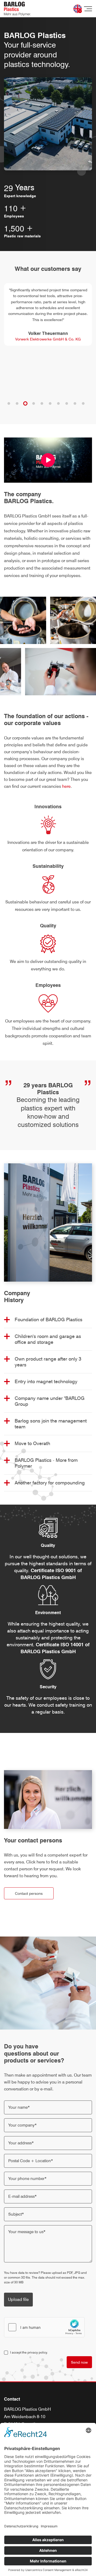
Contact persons (29, 1893)
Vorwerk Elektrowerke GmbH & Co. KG (48, 339)
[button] (9, 403)
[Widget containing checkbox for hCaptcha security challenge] (44, 2327)
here (66, 786)
